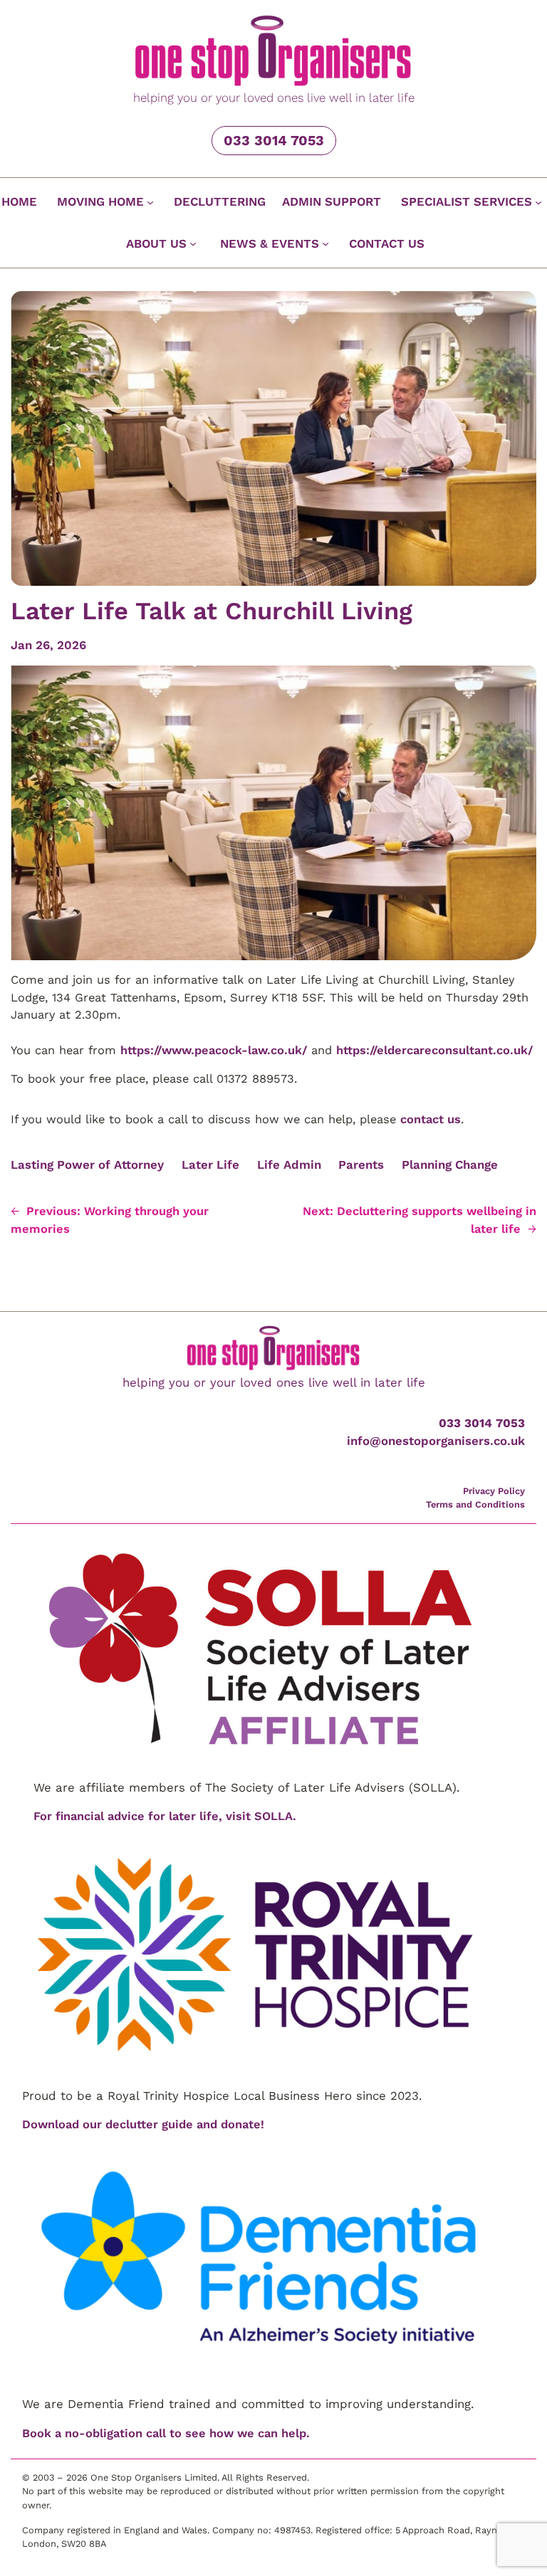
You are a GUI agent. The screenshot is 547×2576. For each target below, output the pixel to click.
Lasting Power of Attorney (87, 1165)
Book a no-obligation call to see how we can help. (166, 2433)
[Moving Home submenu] (150, 202)
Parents (361, 1165)
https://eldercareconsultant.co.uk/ (434, 1050)
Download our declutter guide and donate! (143, 2124)
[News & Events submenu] (325, 243)
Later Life (210, 1165)
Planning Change (450, 1165)
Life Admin (289, 1165)
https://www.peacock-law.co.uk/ (214, 1050)
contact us (431, 1119)
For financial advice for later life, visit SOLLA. (165, 1816)
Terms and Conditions (475, 1504)
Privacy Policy (494, 1491)
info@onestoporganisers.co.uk (436, 1441)
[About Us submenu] (193, 243)
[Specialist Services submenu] (538, 202)
